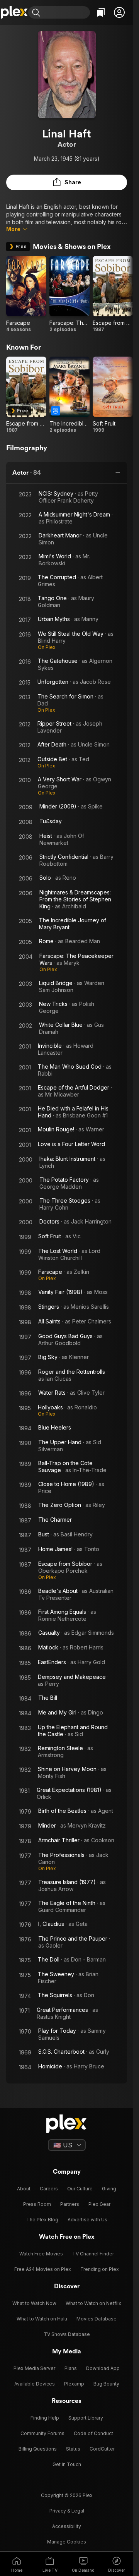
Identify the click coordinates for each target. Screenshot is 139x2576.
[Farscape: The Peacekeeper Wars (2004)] (69, 294)
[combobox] (66, 12)
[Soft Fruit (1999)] (113, 395)
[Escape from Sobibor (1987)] (113, 294)
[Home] (14, 12)
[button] (119, 12)
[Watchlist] (101, 12)
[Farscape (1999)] (26, 294)
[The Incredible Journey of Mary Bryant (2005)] (69, 395)
